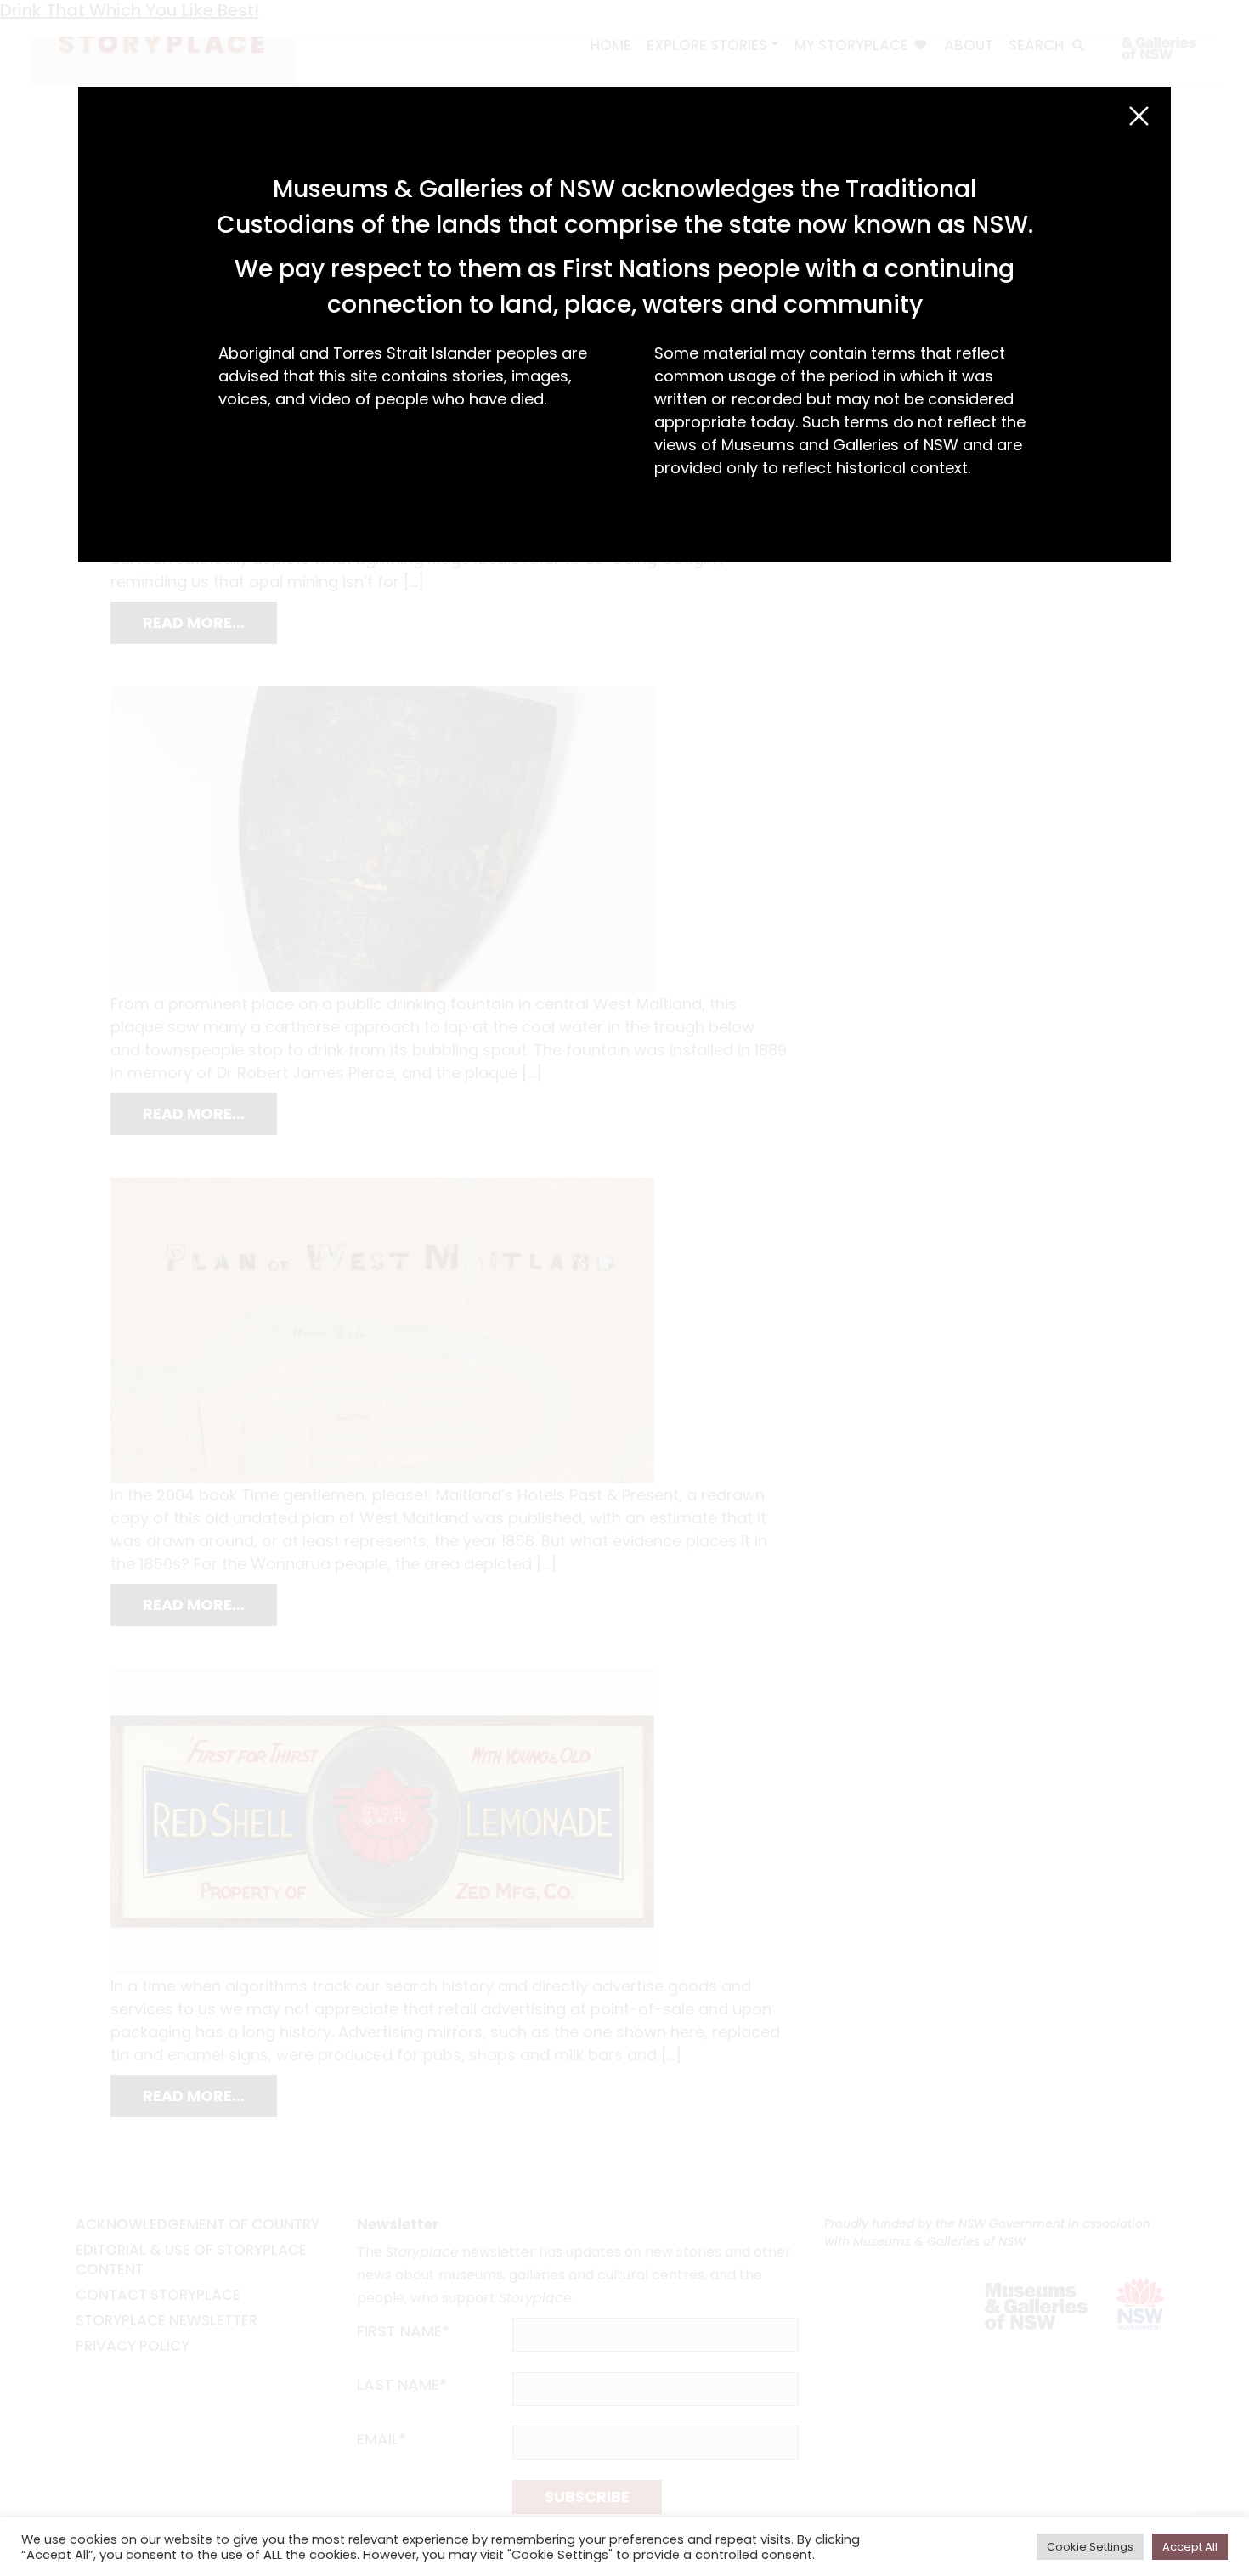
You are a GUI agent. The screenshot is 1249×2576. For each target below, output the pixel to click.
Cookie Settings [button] (1090, 2547)
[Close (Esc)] (1139, 116)
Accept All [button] (1190, 2547)
